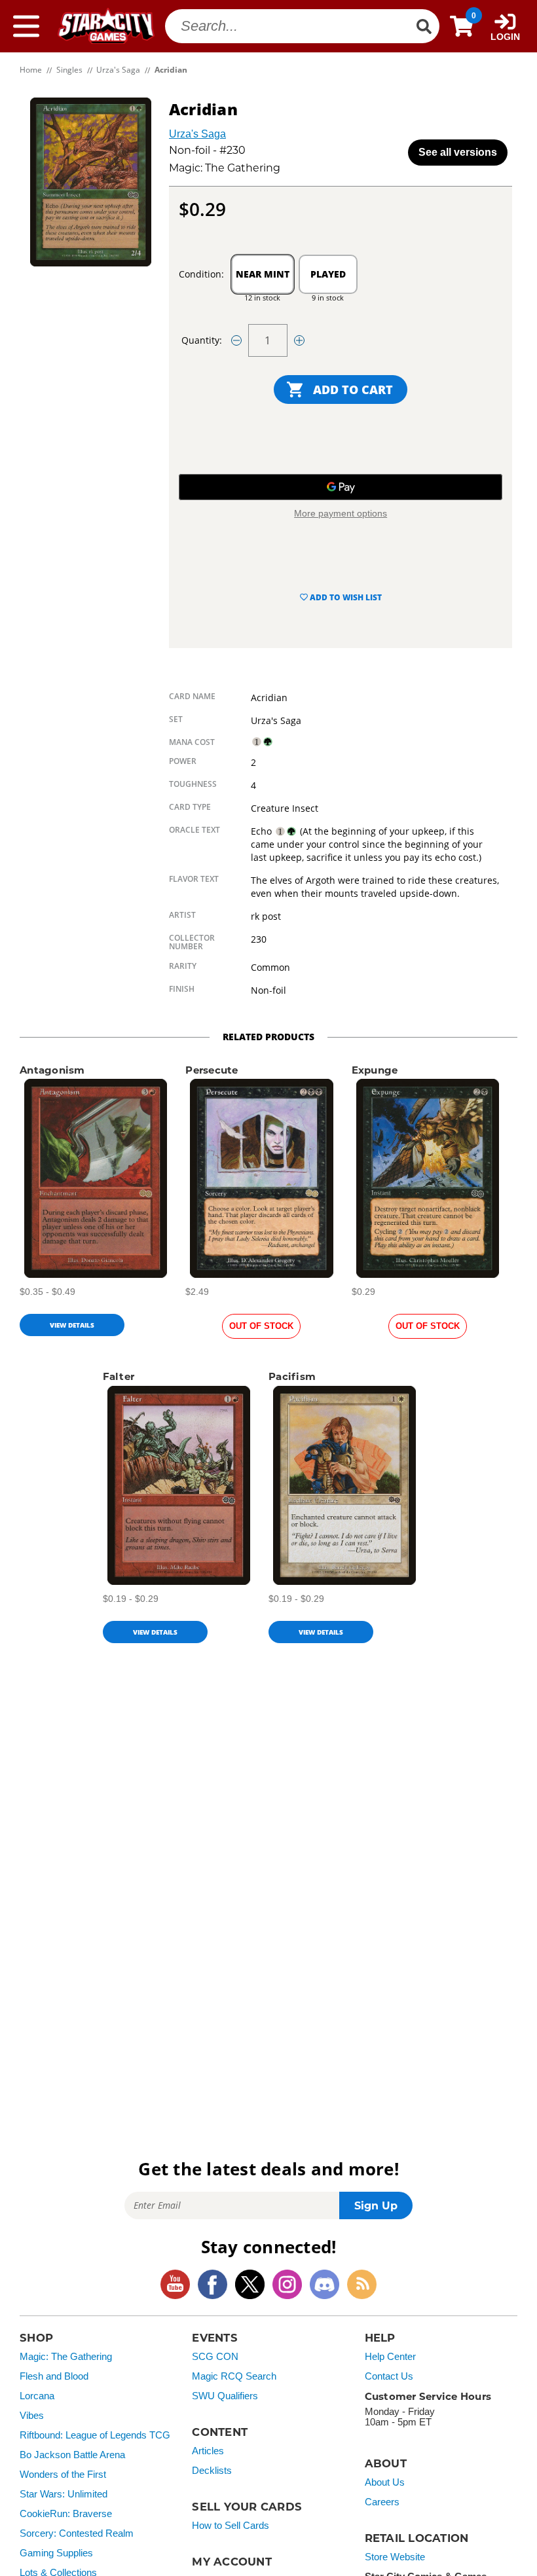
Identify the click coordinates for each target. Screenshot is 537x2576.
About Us (385, 2482)
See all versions (458, 152)
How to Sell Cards (231, 2526)
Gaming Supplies (56, 2553)
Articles (208, 2451)
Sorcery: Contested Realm (77, 2533)
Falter (119, 1376)
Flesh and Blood (54, 2376)
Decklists (212, 2471)
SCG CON (215, 2357)
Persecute (212, 1070)
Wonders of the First (63, 2475)
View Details (72, 1325)
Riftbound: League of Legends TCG (95, 2435)
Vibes (32, 2416)
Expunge (375, 1070)
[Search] (424, 26)
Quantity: (202, 340)
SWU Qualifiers (225, 2396)
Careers (382, 2502)
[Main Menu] (26, 26)
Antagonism (52, 1070)
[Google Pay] (341, 487)
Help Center (390, 2357)
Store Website (395, 2557)
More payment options (341, 513)
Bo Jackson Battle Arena (72, 2455)
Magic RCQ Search (234, 2376)
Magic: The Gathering (66, 2357)
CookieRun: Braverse (66, 2514)
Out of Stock (261, 1326)
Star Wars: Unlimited (64, 2494)
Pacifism (292, 1376)
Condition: (201, 274)
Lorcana (37, 2396)
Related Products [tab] (268, 1037)
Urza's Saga (197, 134)
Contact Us (389, 2376)
